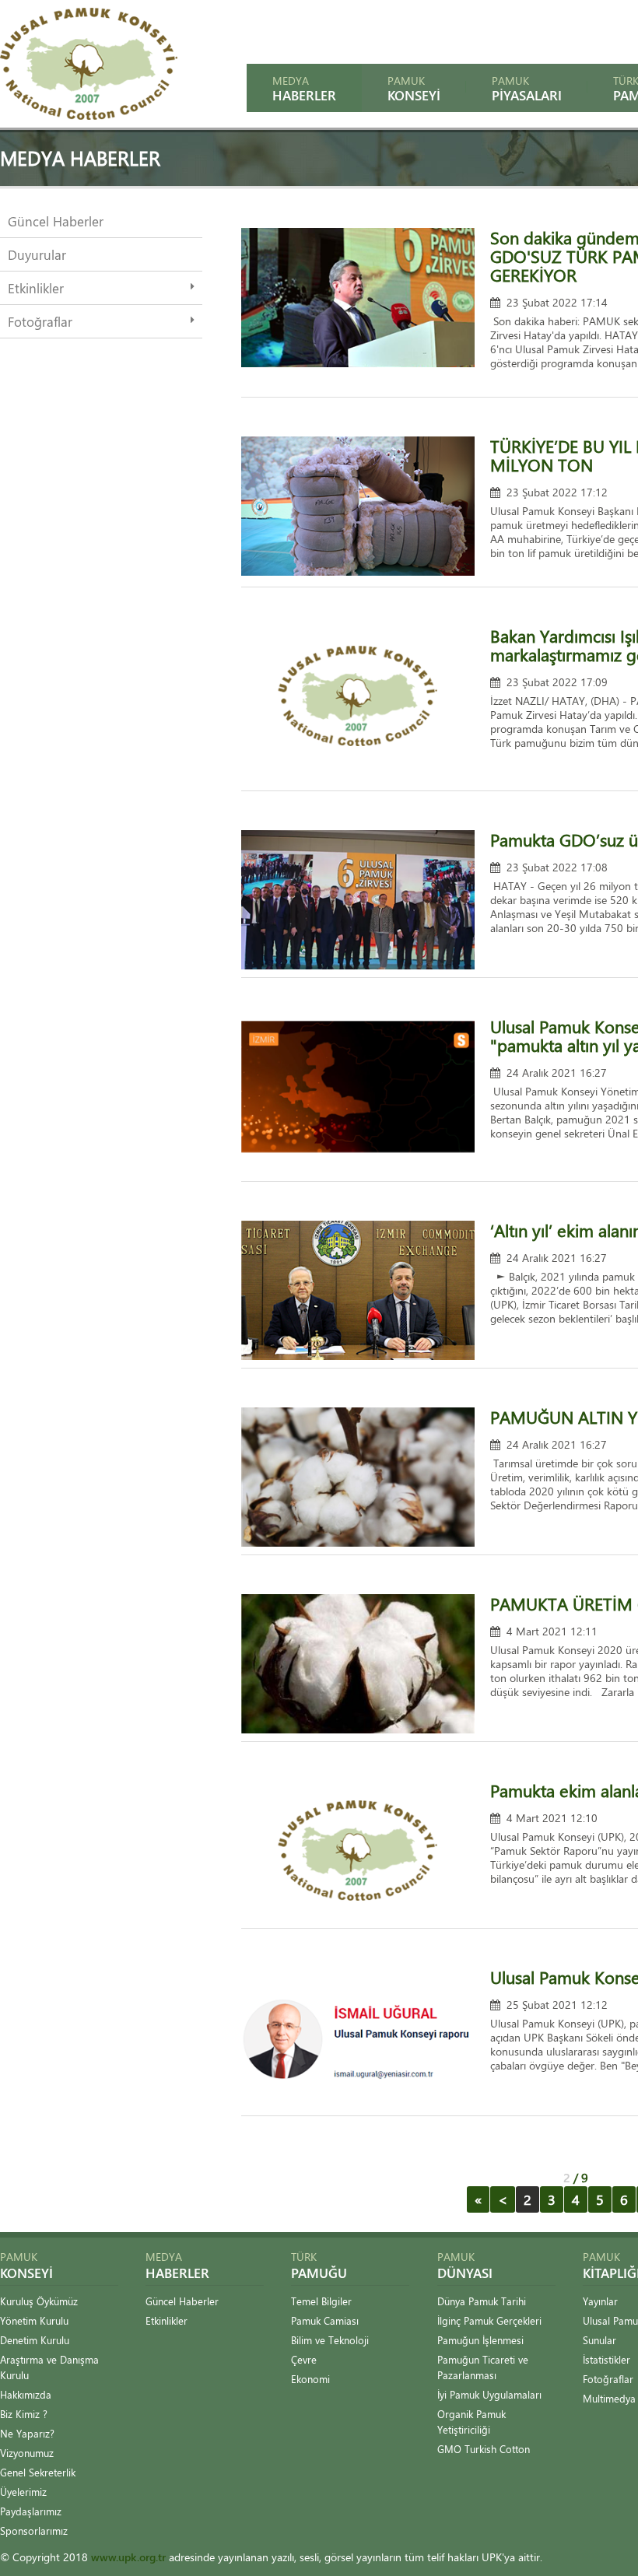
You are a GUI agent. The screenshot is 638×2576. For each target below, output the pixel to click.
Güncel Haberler (56, 221)
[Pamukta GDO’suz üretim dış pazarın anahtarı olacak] (358, 965)
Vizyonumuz (27, 2453)
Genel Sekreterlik (38, 2472)
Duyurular (37, 254)
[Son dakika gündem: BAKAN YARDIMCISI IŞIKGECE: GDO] (358, 363)
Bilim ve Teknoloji (330, 2340)
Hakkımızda (26, 2394)
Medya (304, 88)
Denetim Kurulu (35, 2340)
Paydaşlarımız (31, 2511)
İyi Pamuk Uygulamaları (489, 2394)
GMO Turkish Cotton (484, 2449)
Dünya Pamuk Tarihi (482, 2301)
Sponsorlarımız (34, 2530)
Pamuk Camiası (325, 2320)
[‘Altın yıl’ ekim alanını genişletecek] (358, 1356)
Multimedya (609, 2398)
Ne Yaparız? (27, 2433)
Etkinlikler (36, 288)
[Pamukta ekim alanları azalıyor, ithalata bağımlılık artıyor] (358, 1916)
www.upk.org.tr (128, 2557)
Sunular (599, 2340)
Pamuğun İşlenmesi (480, 2340)
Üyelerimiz (23, 2492)
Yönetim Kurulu (34, 2320)
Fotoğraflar (40, 321)
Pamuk (414, 88)
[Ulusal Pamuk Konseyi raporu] (358, 2103)
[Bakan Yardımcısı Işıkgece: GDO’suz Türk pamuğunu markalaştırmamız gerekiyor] (358, 761)
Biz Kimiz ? (24, 2414)
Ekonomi (310, 2379)
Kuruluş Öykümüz (39, 2301)
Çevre (304, 2359)
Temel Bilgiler (321, 2301)
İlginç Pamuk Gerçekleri (489, 2320)
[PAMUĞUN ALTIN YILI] (358, 1542)
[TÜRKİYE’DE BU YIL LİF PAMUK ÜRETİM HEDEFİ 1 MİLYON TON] (358, 571)
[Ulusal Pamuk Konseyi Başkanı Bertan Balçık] (358, 1152)
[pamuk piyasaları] (89, 116)
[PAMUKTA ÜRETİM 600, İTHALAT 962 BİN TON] (358, 1729)
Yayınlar (600, 2301)
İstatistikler (606, 2359)
